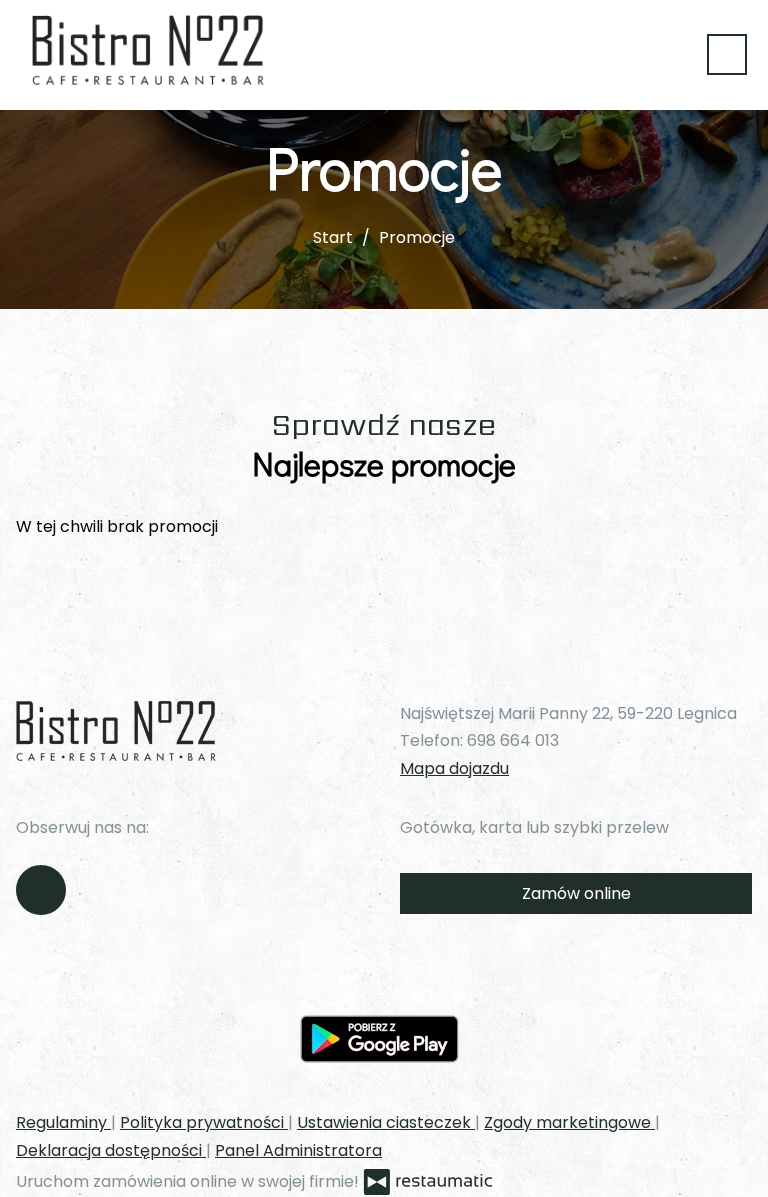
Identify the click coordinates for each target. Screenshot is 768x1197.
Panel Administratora (298, 1150)
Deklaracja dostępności (111, 1150)
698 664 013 (513, 740)
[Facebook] (41, 890)
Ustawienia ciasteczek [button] (386, 1122)
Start (333, 237)
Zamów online (576, 893)
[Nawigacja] (727, 54)
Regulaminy (63, 1122)
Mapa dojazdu (454, 768)
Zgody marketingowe (569, 1122)
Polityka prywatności (204, 1122)
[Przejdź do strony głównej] (148, 50)
